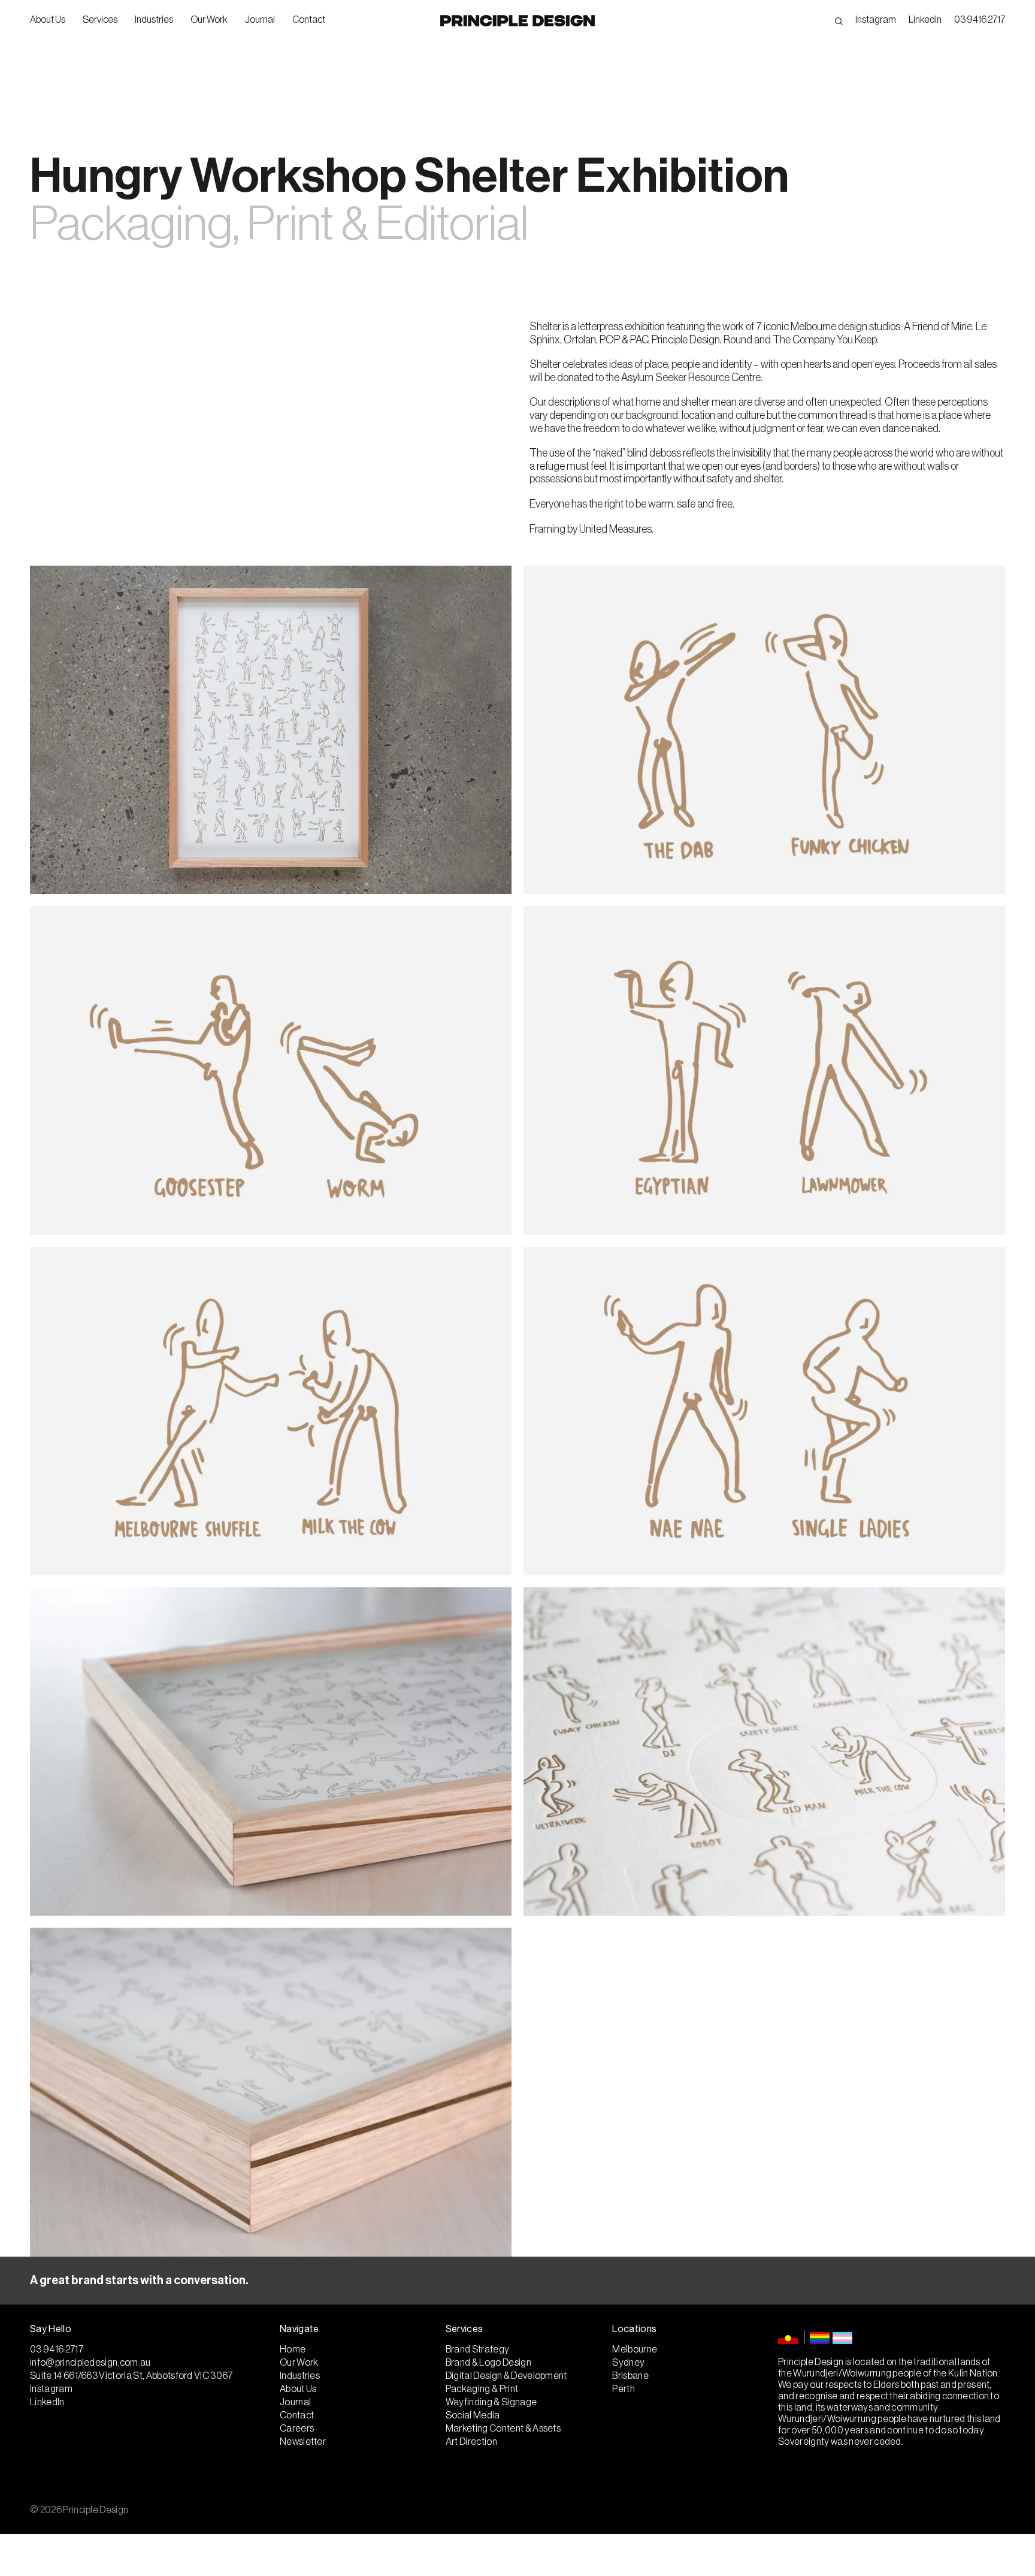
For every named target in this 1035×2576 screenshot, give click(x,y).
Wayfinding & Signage (491, 2402)
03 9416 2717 (980, 20)
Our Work (209, 20)
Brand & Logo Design (488, 2363)
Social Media (473, 2415)
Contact (309, 20)
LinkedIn (47, 2402)
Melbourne (635, 2349)
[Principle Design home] (517, 21)
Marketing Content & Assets (503, 2429)
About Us (48, 20)
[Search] (839, 20)
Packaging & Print (482, 2389)
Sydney (628, 2363)
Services (100, 20)
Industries (154, 20)
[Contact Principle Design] (517, 2281)
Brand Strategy (477, 2349)
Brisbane (630, 2376)
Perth (624, 2389)
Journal (260, 20)
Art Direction (471, 2442)
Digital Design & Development (506, 2376)
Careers (297, 2429)
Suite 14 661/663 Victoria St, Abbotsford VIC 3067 (131, 2376)
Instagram (876, 20)
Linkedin (925, 20)
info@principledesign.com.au (90, 2363)
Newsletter (303, 2442)
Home (293, 2349)
